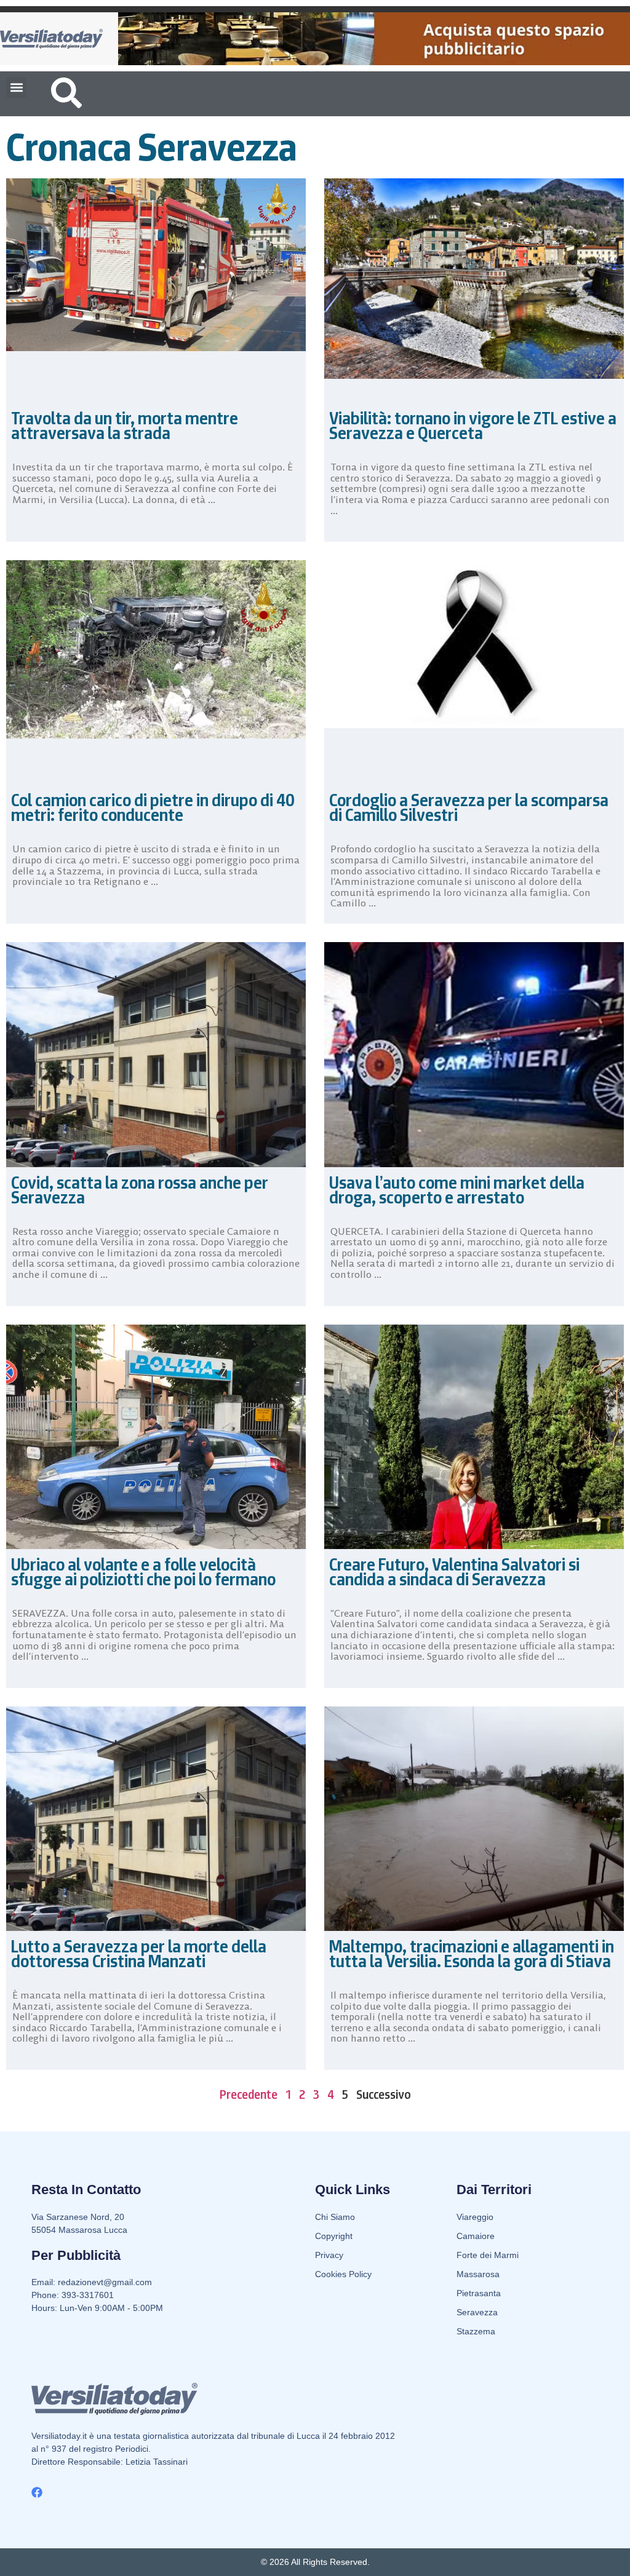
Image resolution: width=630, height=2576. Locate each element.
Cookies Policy (343, 2274)
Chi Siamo (335, 2217)
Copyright (334, 2236)
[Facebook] (37, 2492)
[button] (16, 88)
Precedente (249, 2094)
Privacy (329, 2255)
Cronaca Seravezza (152, 147)
